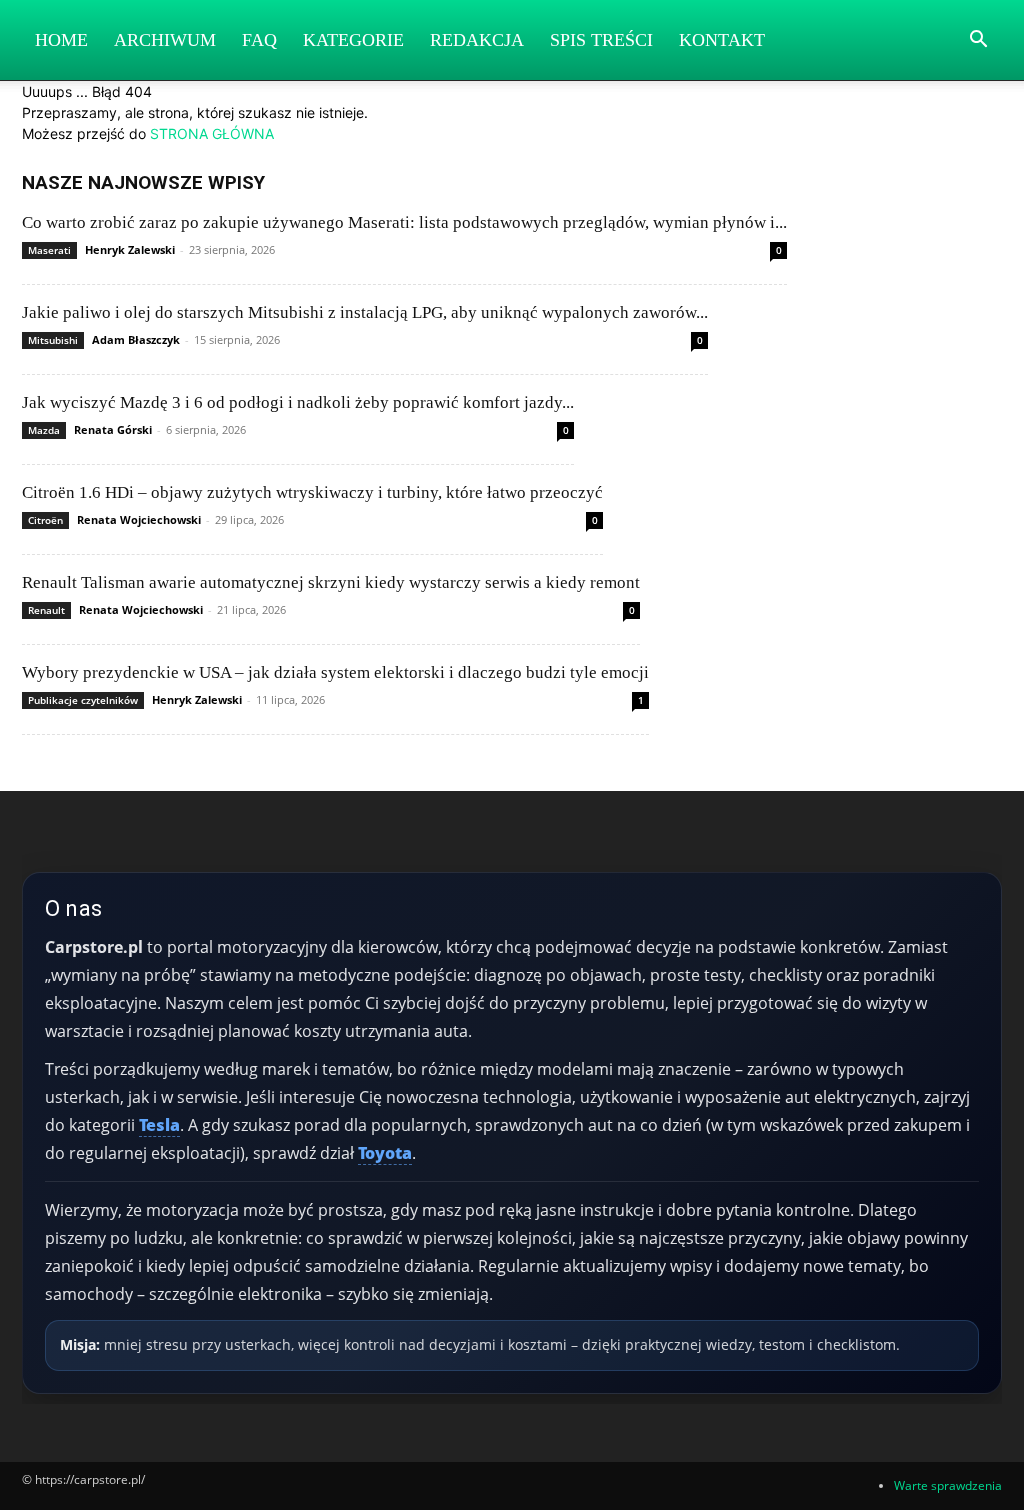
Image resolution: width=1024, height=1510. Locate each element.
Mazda (44, 430)
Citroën (45, 520)
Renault (46, 610)
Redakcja (477, 40)
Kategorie (353, 40)
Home (61, 40)
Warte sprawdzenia (948, 1485)
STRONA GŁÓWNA (212, 133)
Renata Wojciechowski (139, 519)
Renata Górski (113, 429)
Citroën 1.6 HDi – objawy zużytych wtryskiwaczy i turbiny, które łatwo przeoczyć (312, 492)
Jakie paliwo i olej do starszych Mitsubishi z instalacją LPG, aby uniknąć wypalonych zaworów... (365, 312)
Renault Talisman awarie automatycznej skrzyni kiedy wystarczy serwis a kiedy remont (331, 582)
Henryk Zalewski (130, 249)
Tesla (159, 1125)
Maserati (49, 250)
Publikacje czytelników (83, 700)
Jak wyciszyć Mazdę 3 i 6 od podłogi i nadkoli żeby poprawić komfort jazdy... (298, 402)
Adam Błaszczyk (136, 339)
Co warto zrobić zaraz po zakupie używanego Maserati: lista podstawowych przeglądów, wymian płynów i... (404, 222)
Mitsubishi (53, 340)
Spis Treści (601, 40)
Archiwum (165, 40)
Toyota (385, 1153)
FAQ (259, 40)
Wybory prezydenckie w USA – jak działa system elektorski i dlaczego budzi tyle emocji (335, 672)
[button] (978, 41)
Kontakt (722, 40)
